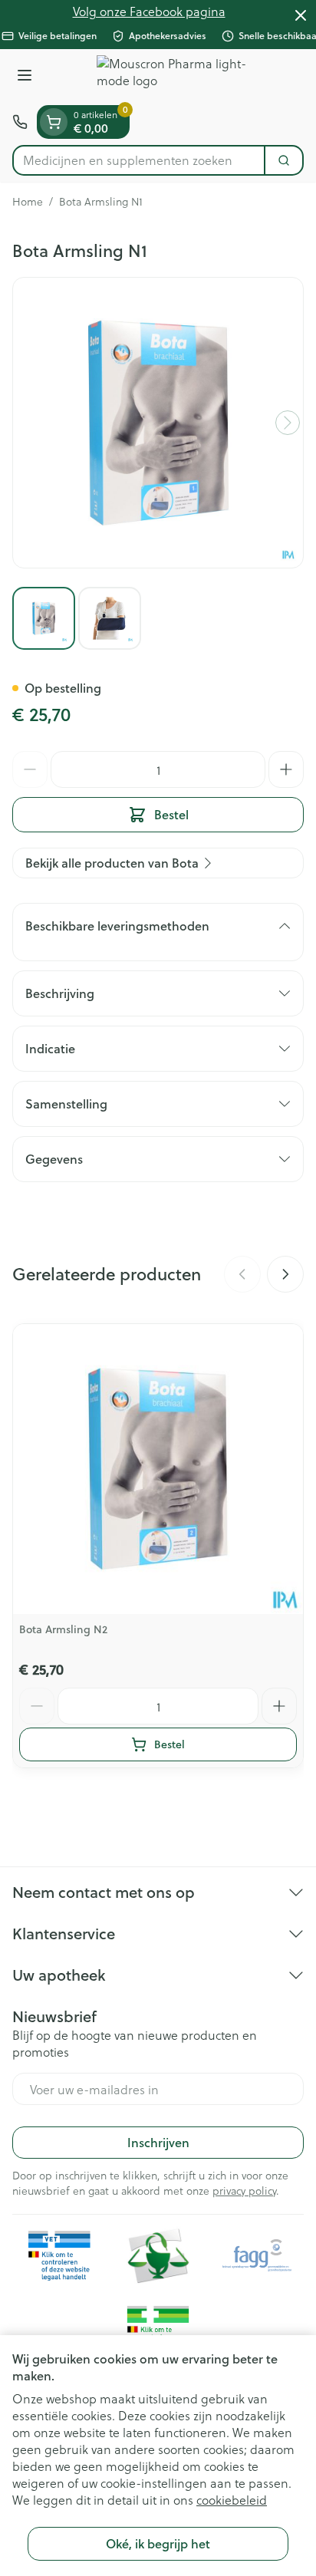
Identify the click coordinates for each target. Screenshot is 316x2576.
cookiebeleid (232, 2500)
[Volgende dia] (285, 1274)
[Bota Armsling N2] (158, 1469)
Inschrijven (158, 2142)
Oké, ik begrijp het (158, 2543)
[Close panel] (301, 15)
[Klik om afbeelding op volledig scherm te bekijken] (158, 423)
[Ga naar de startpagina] (173, 77)
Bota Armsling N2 (63, 1629)
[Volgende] (288, 423)
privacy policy (244, 2191)
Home (28, 202)
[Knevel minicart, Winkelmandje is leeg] (54, 122)
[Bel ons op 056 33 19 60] (20, 122)
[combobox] (139, 160)
